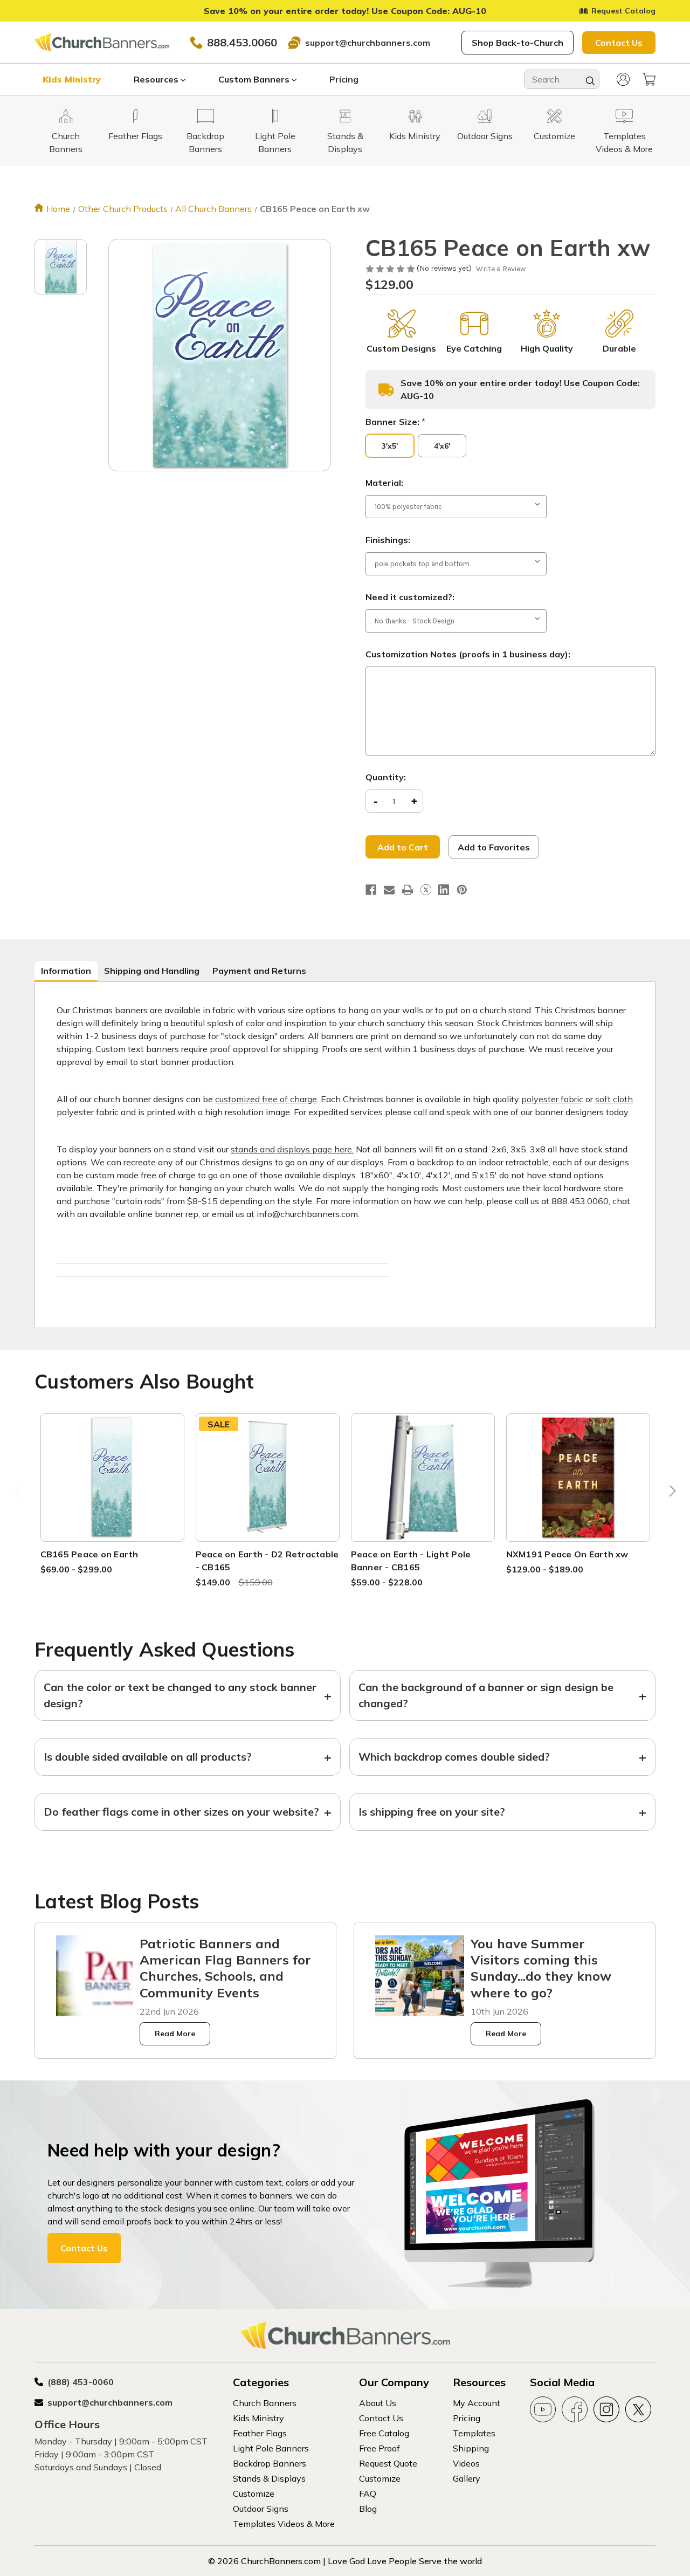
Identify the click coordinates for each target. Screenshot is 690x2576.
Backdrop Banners (270, 2463)
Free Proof (379, 2448)
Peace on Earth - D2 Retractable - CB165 (267, 1561)
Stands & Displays (269, 2478)
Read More (175, 2034)
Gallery (467, 2478)
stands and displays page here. (292, 1149)
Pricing (344, 79)
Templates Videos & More (284, 2524)
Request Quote (388, 2463)
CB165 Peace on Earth (89, 1554)
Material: (384, 483)
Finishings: (388, 540)
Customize (254, 2493)
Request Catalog (623, 11)
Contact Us (619, 43)
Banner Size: (395, 422)
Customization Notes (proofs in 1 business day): (468, 654)
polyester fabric (552, 1099)
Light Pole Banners (271, 2448)
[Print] (408, 890)
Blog (368, 2509)
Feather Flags (260, 2433)
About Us (378, 2403)
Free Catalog (384, 2433)
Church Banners (265, 2403)
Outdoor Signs (261, 2509)
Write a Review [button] (501, 269)
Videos (466, 2463)
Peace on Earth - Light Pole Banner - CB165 (411, 1561)
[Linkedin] (444, 890)
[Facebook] (371, 890)
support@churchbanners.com (368, 43)
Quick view (112, 1464)
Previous (20, 1494)
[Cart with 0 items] (649, 79)
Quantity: (386, 777)
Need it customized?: (410, 597)
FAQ (368, 2493)
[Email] (389, 890)
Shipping (471, 2448)
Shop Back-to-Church (517, 43)
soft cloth (614, 1099)
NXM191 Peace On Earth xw (567, 1554)
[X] (426, 890)
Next (670, 1494)
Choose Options (112, 1490)
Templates (474, 2433)
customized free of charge (266, 1099)
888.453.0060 (242, 42)
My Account (477, 2403)
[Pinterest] (462, 890)
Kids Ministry (72, 79)
